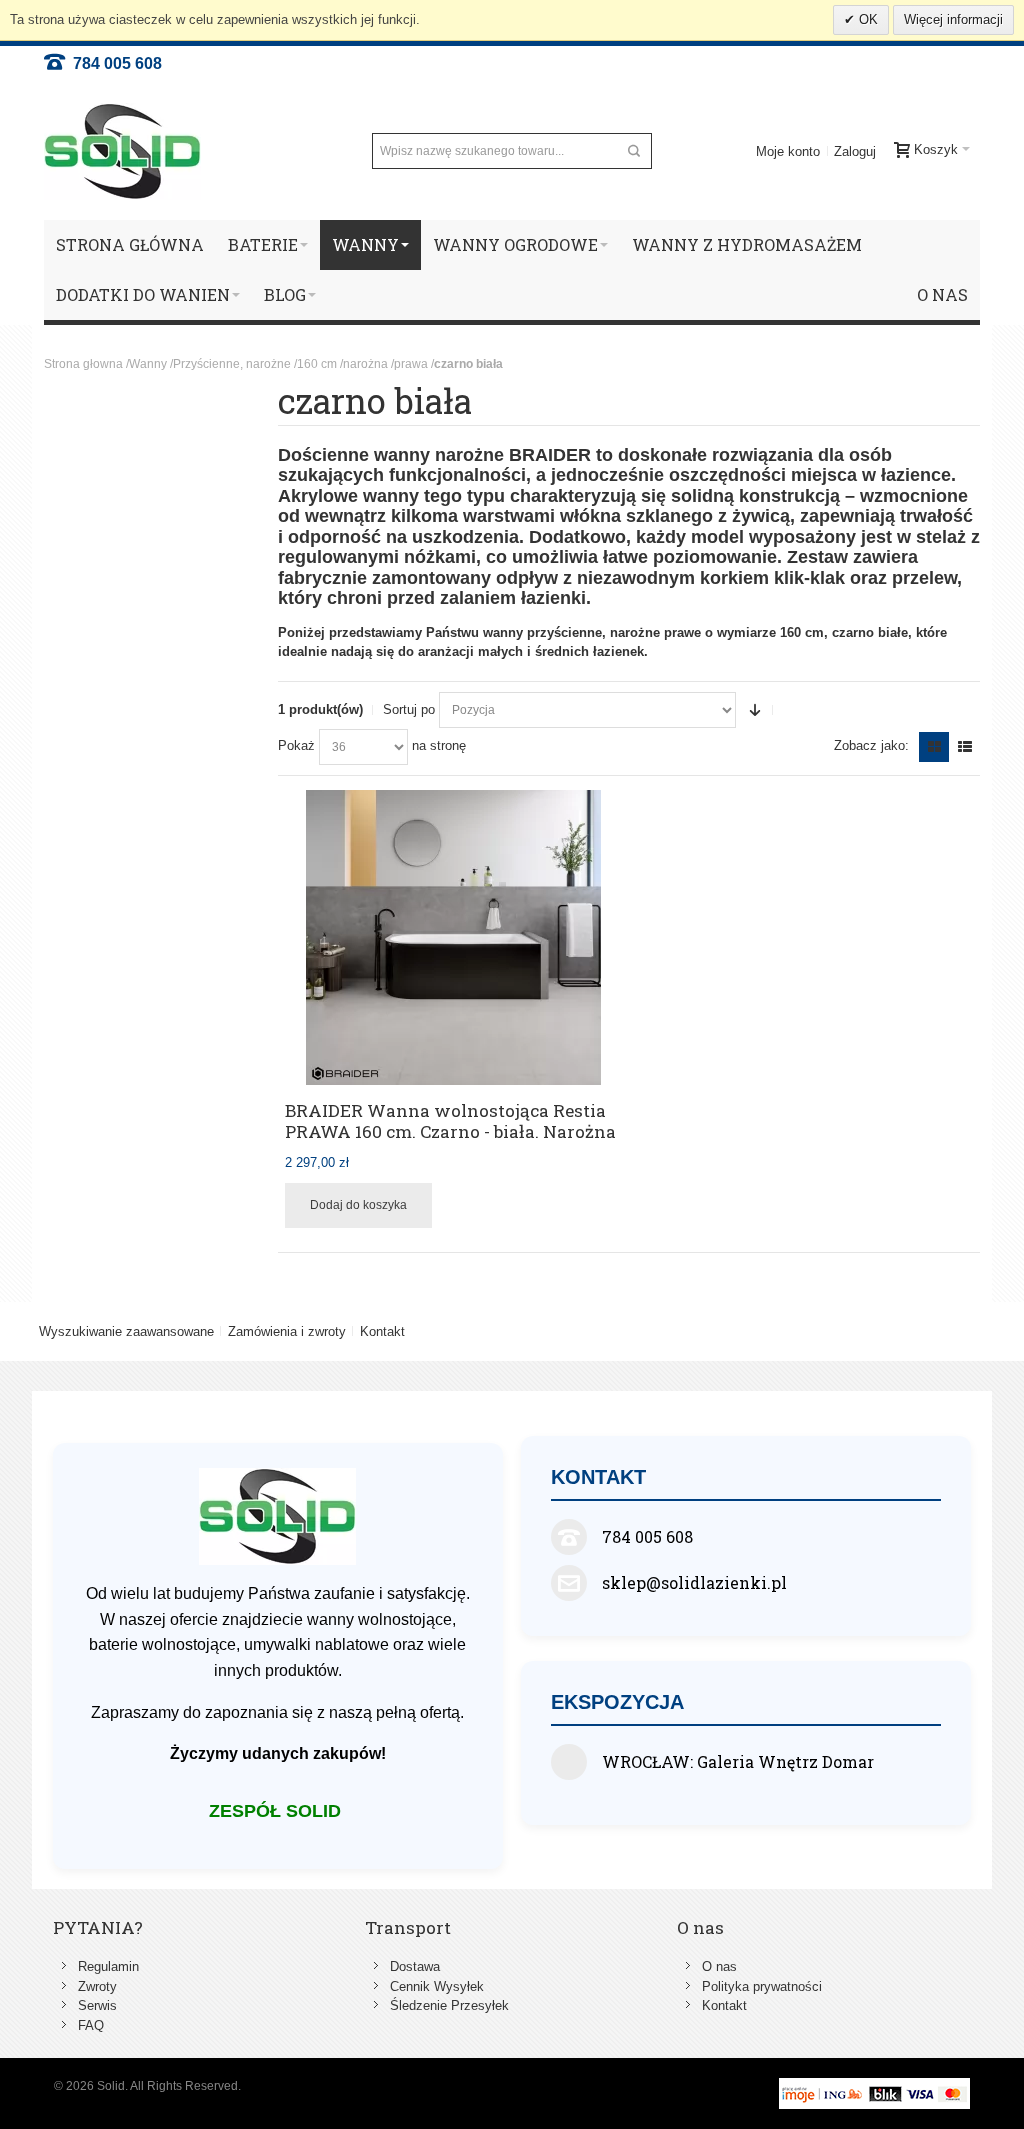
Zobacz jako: (871, 745)
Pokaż (296, 745)
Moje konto (788, 151)
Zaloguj (855, 151)
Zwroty (97, 1986)
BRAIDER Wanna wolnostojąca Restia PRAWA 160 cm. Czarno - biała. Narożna (450, 1121)
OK (866, 19)
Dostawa (415, 1966)
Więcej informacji (953, 19)
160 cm (317, 364)
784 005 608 (113, 63)
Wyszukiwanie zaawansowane (126, 1331)
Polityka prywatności (762, 1986)
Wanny (148, 364)
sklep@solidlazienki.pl (694, 1582)
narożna (365, 364)
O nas (719, 1966)
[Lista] (965, 747)
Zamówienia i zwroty (287, 1331)
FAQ (91, 2025)
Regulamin (108, 1966)
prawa (411, 364)
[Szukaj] (634, 151)
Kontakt (382, 1331)
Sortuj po (409, 709)
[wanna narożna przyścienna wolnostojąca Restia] (453, 937)
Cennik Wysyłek (437, 1986)
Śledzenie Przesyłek (449, 2005)
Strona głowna (83, 364)
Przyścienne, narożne (232, 364)
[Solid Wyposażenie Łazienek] (122, 151)
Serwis (97, 2005)
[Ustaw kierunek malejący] (755, 710)
